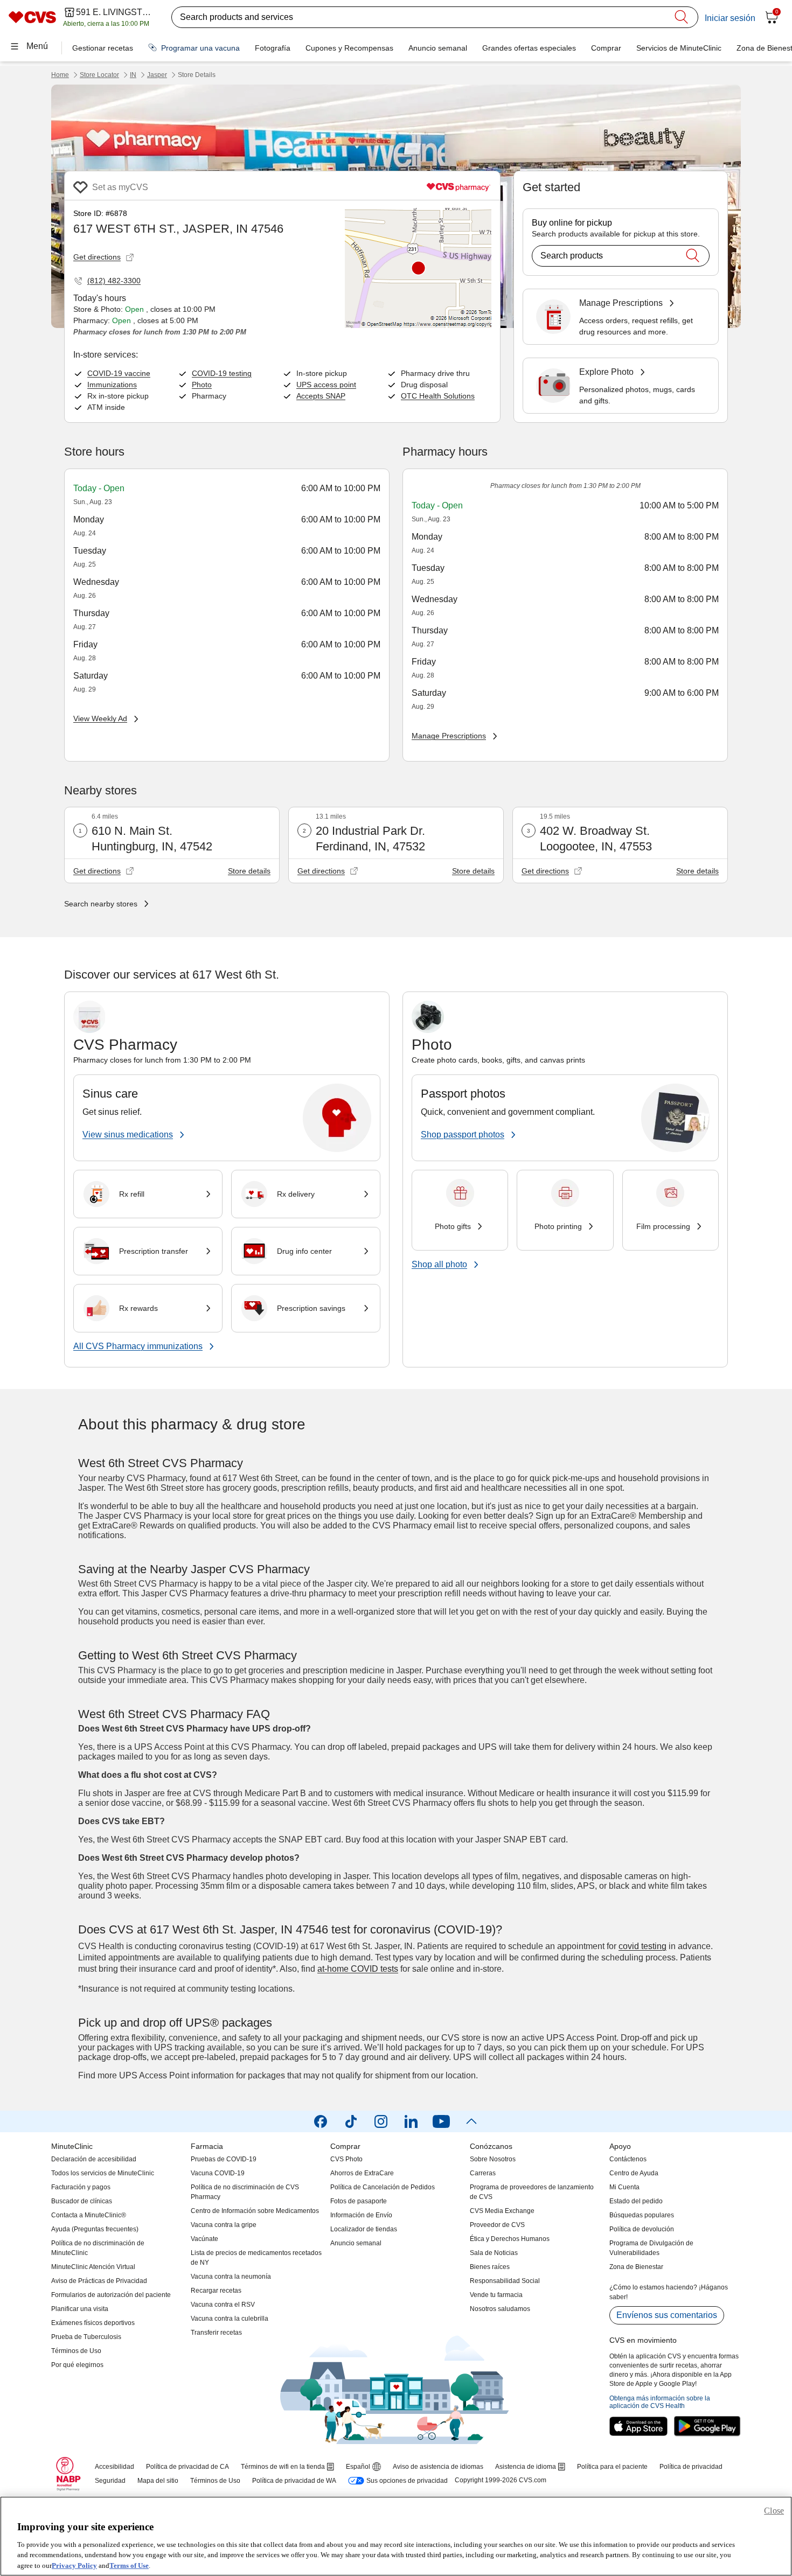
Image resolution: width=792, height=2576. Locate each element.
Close (774, 2511)
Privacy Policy (74, 2565)
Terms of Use (129, 2565)
